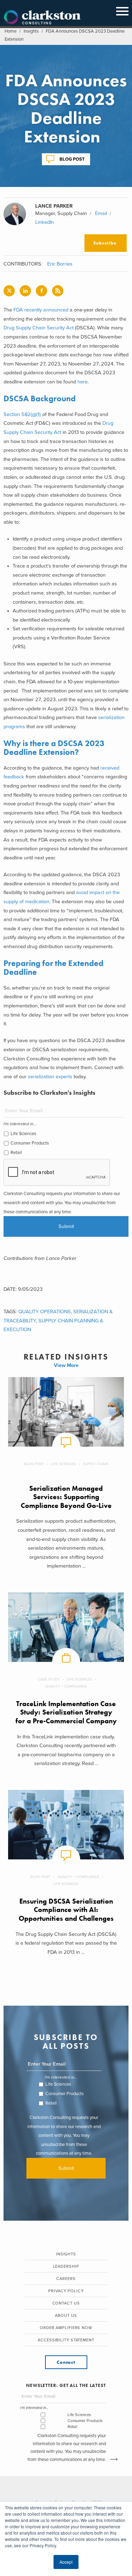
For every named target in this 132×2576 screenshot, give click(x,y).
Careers (66, 2279)
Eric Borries (60, 264)
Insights (31, 31)
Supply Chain (96, 1464)
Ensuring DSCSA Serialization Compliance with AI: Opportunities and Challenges (66, 1910)
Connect (66, 2362)
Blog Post (72, 159)
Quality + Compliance (66, 1686)
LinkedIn (45, 222)
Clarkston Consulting (42, 18)
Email (101, 213)
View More (66, 1365)
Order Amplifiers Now (66, 2328)
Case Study (49, 1679)
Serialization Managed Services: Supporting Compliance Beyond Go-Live (66, 1497)
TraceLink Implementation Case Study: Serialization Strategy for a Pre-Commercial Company (66, 1712)
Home (11, 31)
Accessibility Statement (66, 2340)
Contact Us (66, 2303)
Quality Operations (45, 1312)
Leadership (66, 2266)
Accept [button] (66, 2562)
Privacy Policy (66, 2291)
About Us (66, 2316)
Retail (16, 1153)
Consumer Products (30, 1143)
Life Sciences (23, 1134)
